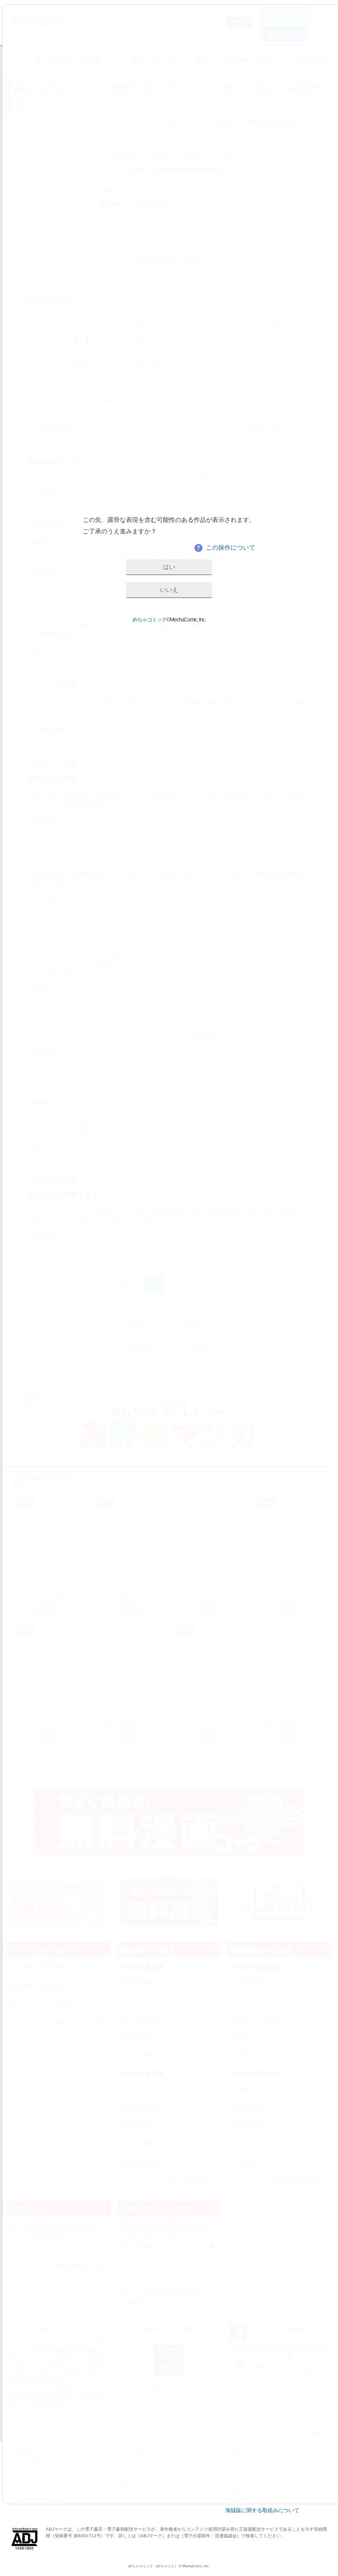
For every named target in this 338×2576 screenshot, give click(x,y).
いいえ (169, 590)
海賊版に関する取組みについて (262, 2510)
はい (169, 567)
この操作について (225, 547)
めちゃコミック (149, 620)
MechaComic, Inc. (196, 2566)
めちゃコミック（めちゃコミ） (153, 2566)
